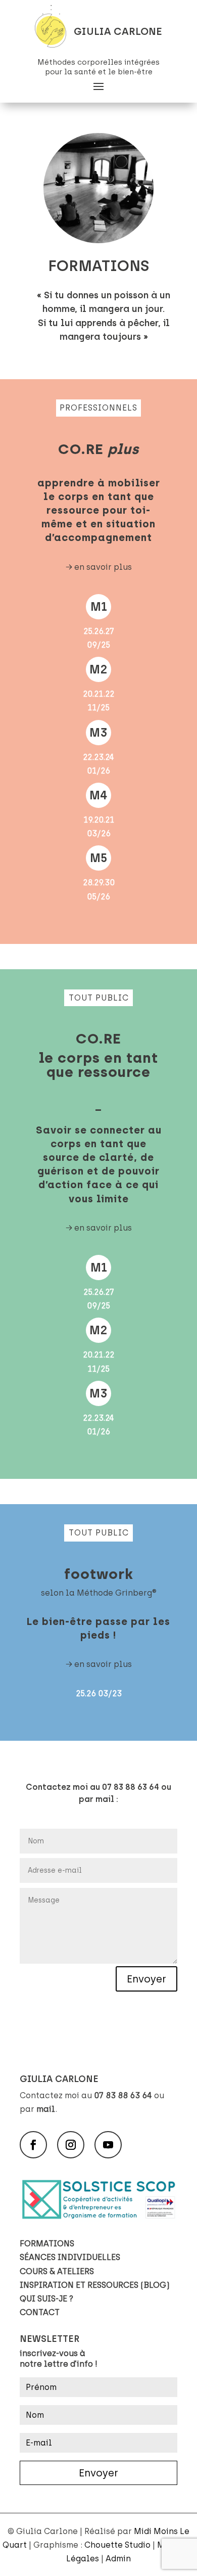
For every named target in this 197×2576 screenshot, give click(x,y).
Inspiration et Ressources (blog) (95, 2285)
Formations (47, 2244)
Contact (40, 2312)
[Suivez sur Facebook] (33, 2145)
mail (46, 2109)
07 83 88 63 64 (123, 2095)
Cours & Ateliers (57, 2271)
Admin (118, 2559)
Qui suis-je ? (46, 2299)
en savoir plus (103, 567)
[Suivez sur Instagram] (71, 2145)
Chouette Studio (117, 2545)
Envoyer (146, 1979)
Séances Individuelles (70, 2257)
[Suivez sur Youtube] (108, 2145)
